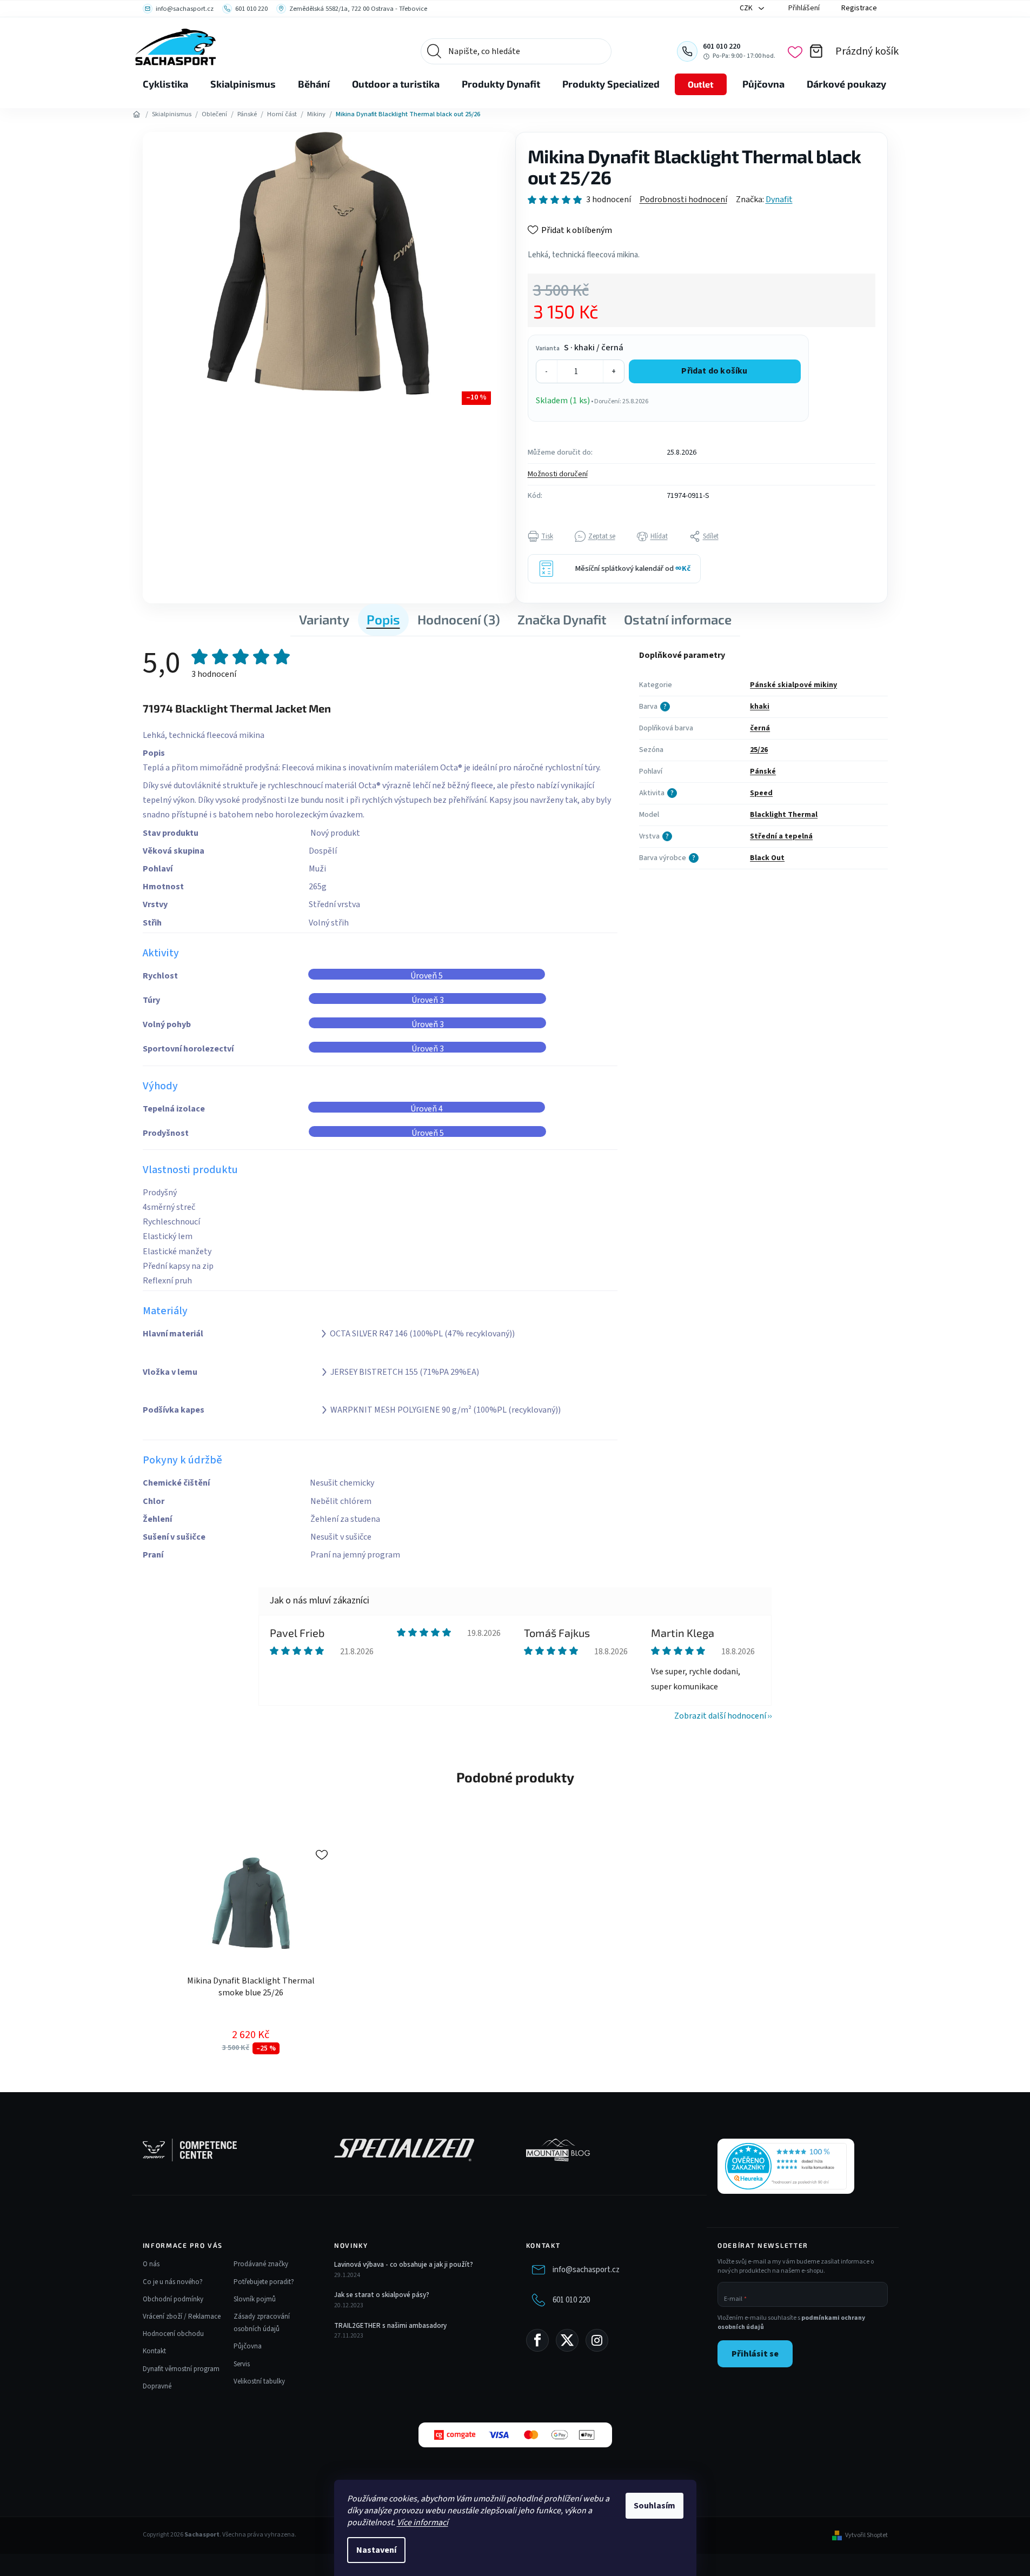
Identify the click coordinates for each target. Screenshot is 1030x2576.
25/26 (759, 750)
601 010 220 (571, 2300)
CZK (747, 8)
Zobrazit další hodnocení (720, 1716)
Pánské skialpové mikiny (793, 685)
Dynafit (779, 199)
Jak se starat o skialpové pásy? (382, 2295)
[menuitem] (165, 84)
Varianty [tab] (324, 619)
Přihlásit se (755, 2354)
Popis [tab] (383, 619)
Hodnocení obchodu (173, 2334)
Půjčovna (248, 2346)
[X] (567, 2340)
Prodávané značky (261, 2264)
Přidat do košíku (714, 371)
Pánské (763, 771)
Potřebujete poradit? (264, 2282)
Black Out (767, 858)
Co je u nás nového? (173, 2282)
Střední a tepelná (781, 836)
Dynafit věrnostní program (181, 2369)
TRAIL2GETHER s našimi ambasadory (390, 2326)
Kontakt (154, 2351)
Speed (761, 793)
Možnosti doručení (558, 474)
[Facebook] (537, 2340)
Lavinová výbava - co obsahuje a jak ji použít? (404, 2265)
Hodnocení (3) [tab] (459, 619)
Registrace (859, 8)
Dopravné (157, 2386)
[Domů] (137, 115)
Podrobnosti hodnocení (683, 199)
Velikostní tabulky (259, 2381)
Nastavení (376, 2550)
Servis (242, 2364)
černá (760, 728)
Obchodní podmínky (173, 2299)
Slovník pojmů (255, 2299)
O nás (151, 2264)
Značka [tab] (562, 619)
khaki (760, 707)
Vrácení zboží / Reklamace (182, 2317)
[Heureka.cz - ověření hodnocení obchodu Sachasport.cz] (786, 2166)
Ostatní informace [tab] (678, 619)
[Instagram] (597, 2340)
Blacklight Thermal (784, 815)
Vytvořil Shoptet (866, 2535)
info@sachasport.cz (586, 2270)
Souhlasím (654, 2506)
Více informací (423, 2522)
